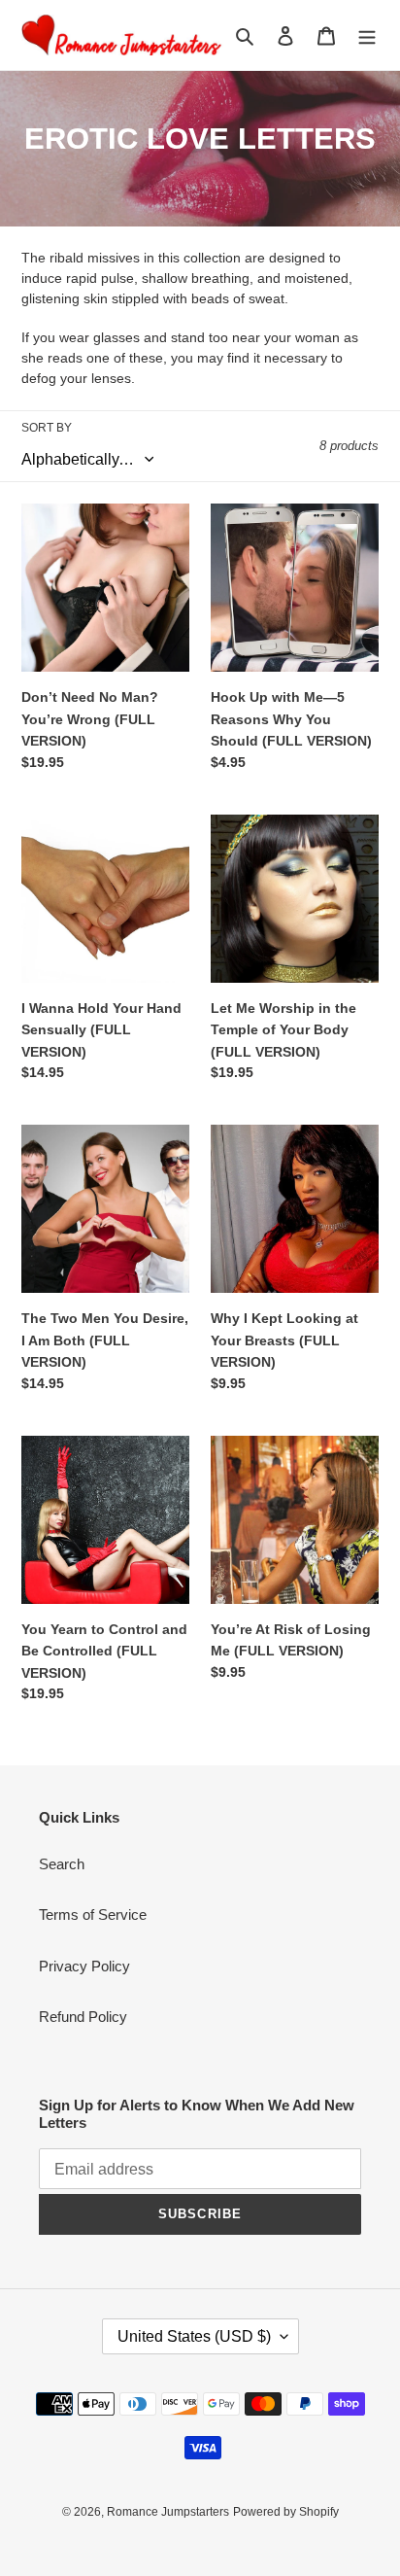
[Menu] (367, 35)
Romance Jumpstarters (168, 2512)
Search (62, 1864)
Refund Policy (83, 2017)
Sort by (47, 428)
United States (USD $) (194, 2336)
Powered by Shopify (286, 2512)
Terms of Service (93, 1915)
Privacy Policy (84, 1966)
